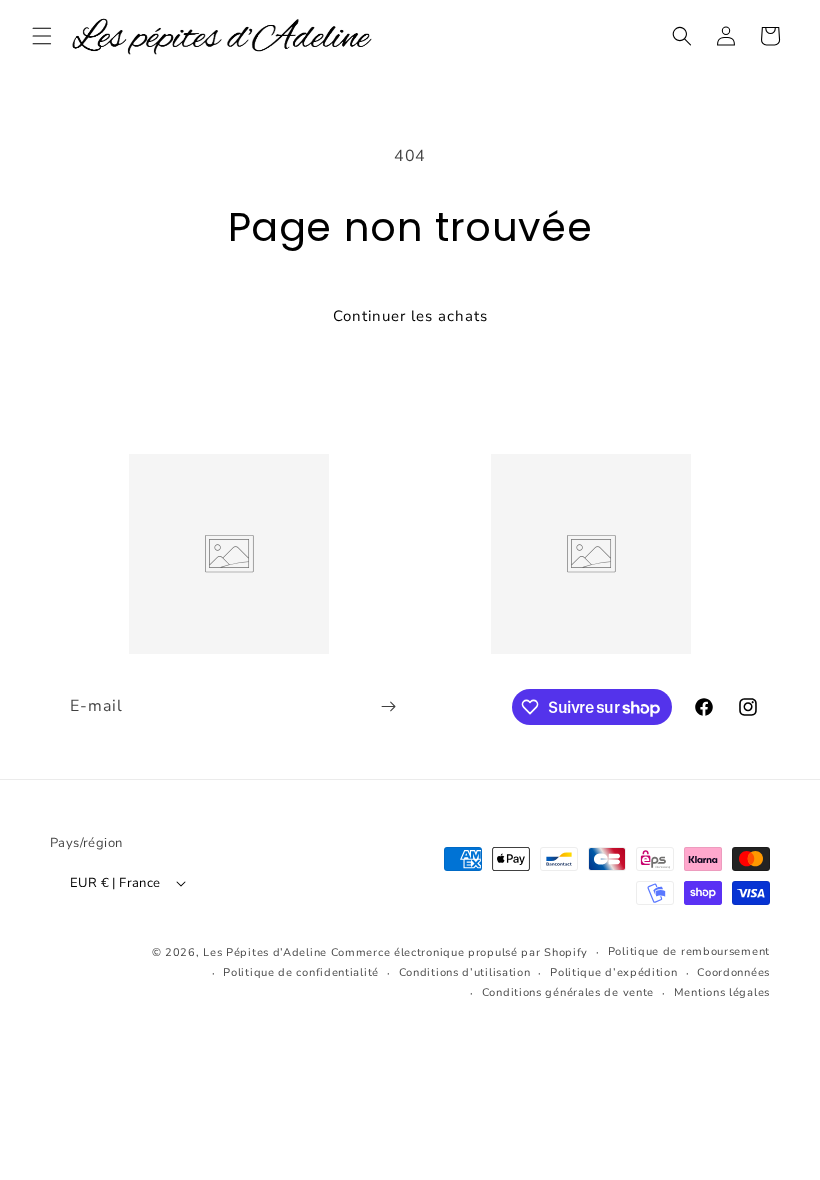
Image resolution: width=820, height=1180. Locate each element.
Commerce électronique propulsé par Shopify (459, 952)
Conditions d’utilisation (465, 972)
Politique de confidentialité (301, 972)
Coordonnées (733, 972)
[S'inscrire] (388, 706)
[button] (42, 36)
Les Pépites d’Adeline (266, 952)
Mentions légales (722, 992)
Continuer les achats (410, 316)
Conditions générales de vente (568, 992)
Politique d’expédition (613, 972)
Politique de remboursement (689, 951)
